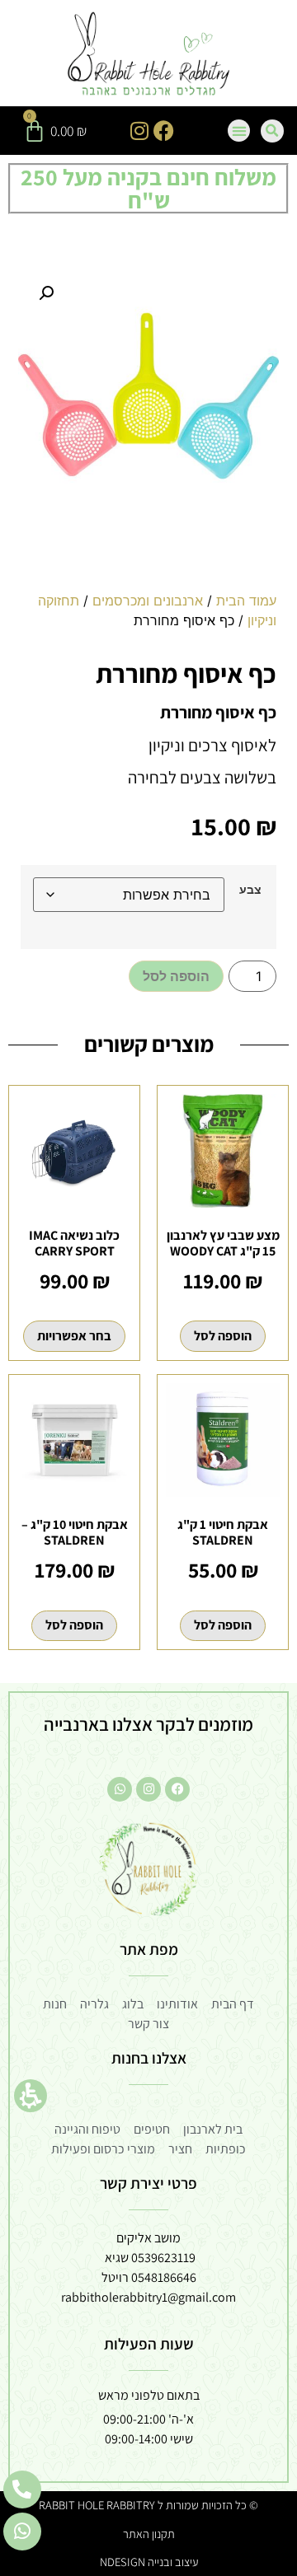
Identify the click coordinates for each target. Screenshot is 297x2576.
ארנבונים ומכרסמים (148, 601)
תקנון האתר (149, 2534)
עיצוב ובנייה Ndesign (149, 2562)
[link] (149, 55)
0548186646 (164, 2277)
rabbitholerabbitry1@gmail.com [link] (148, 2297)
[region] (148, 617)
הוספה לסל (176, 976)
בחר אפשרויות (74, 1336)
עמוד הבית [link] (246, 601)
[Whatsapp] (120, 1789)
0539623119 (163, 2258)
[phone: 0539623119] (22, 2490)
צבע (250, 890)
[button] (31, 2096)
